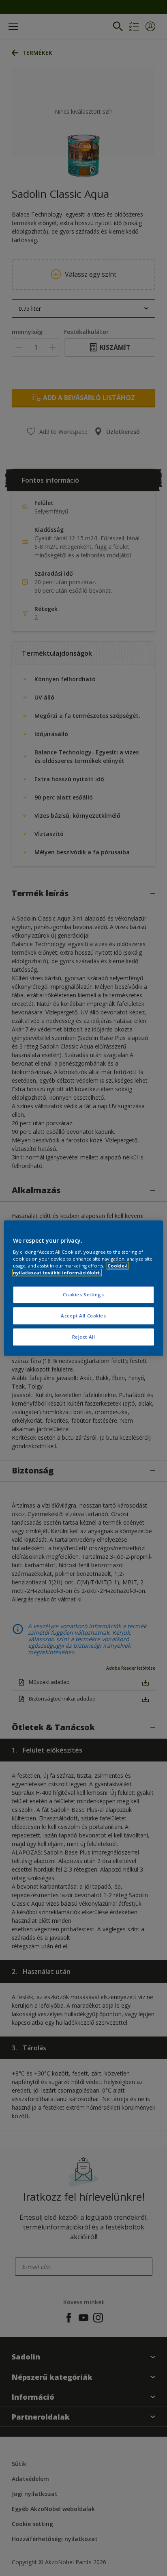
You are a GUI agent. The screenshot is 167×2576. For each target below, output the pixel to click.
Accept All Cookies (83, 1316)
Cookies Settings (83, 1295)
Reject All (84, 1337)
